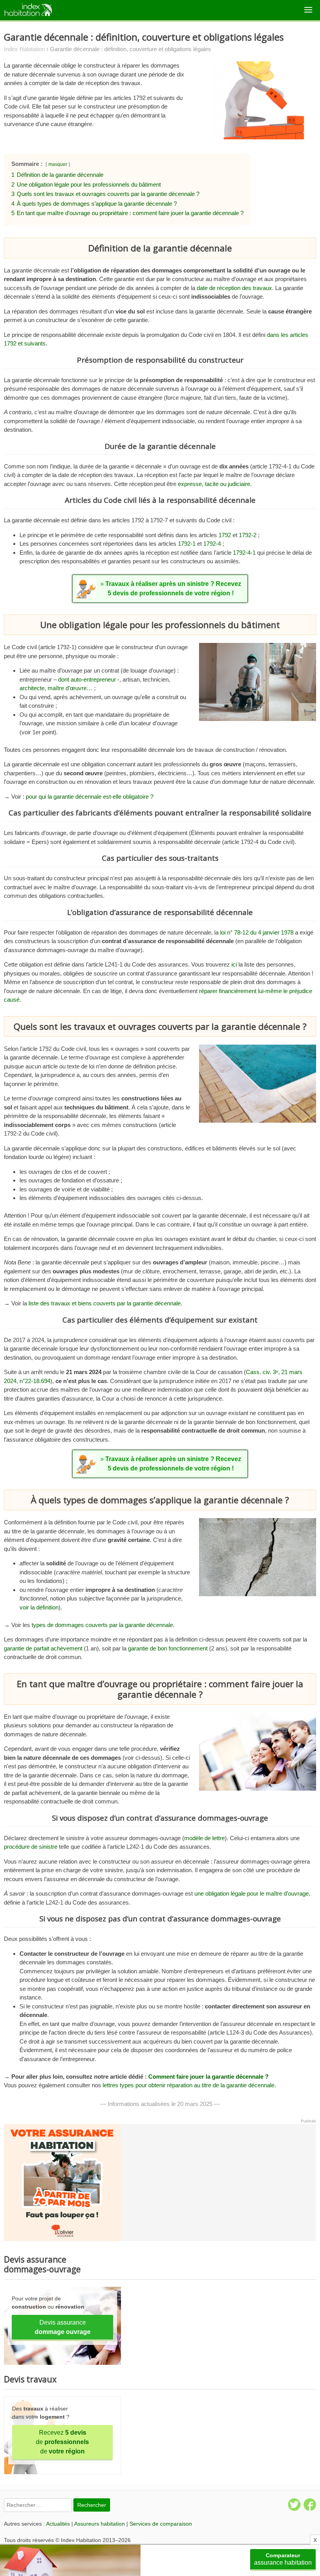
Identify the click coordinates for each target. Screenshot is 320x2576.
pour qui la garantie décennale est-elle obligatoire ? (90, 797)
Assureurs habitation (100, 2524)
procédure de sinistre (31, 1847)
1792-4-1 (244, 553)
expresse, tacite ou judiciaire (214, 484)
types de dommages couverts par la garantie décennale (102, 1625)
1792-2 (248, 535)
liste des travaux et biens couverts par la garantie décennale (105, 1303)
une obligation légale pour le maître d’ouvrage (252, 1893)
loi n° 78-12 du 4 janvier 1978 (257, 932)
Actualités (58, 2524)
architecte (32, 688)
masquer (58, 164)
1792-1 (187, 544)
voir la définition (39, 1607)
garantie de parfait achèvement (43, 1648)
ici (234, 964)
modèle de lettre (204, 1838)
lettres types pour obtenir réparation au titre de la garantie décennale (188, 2085)
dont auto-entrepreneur (87, 679)
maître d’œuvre (67, 688)
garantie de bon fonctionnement (168, 1648)
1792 (225, 535)
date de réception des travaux (234, 288)
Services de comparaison (161, 2524)
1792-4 (212, 544)
